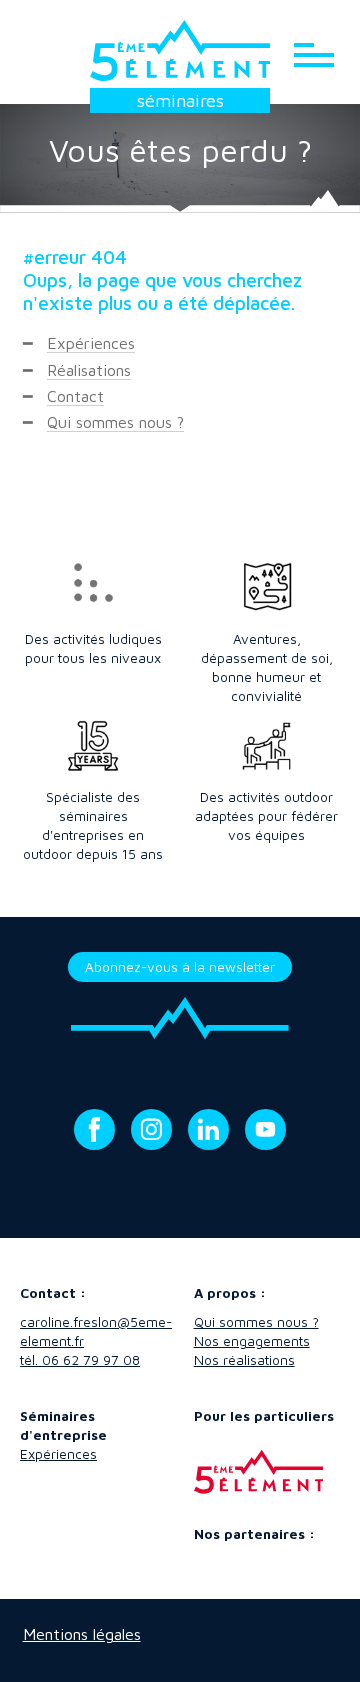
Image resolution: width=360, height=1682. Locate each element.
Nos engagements (252, 1341)
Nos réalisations (244, 1360)
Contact (75, 396)
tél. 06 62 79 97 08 (80, 1360)
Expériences (91, 343)
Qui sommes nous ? (115, 422)
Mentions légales (82, 1634)
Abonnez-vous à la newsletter (180, 967)
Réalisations (89, 370)
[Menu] (314, 54)
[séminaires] (180, 50)
